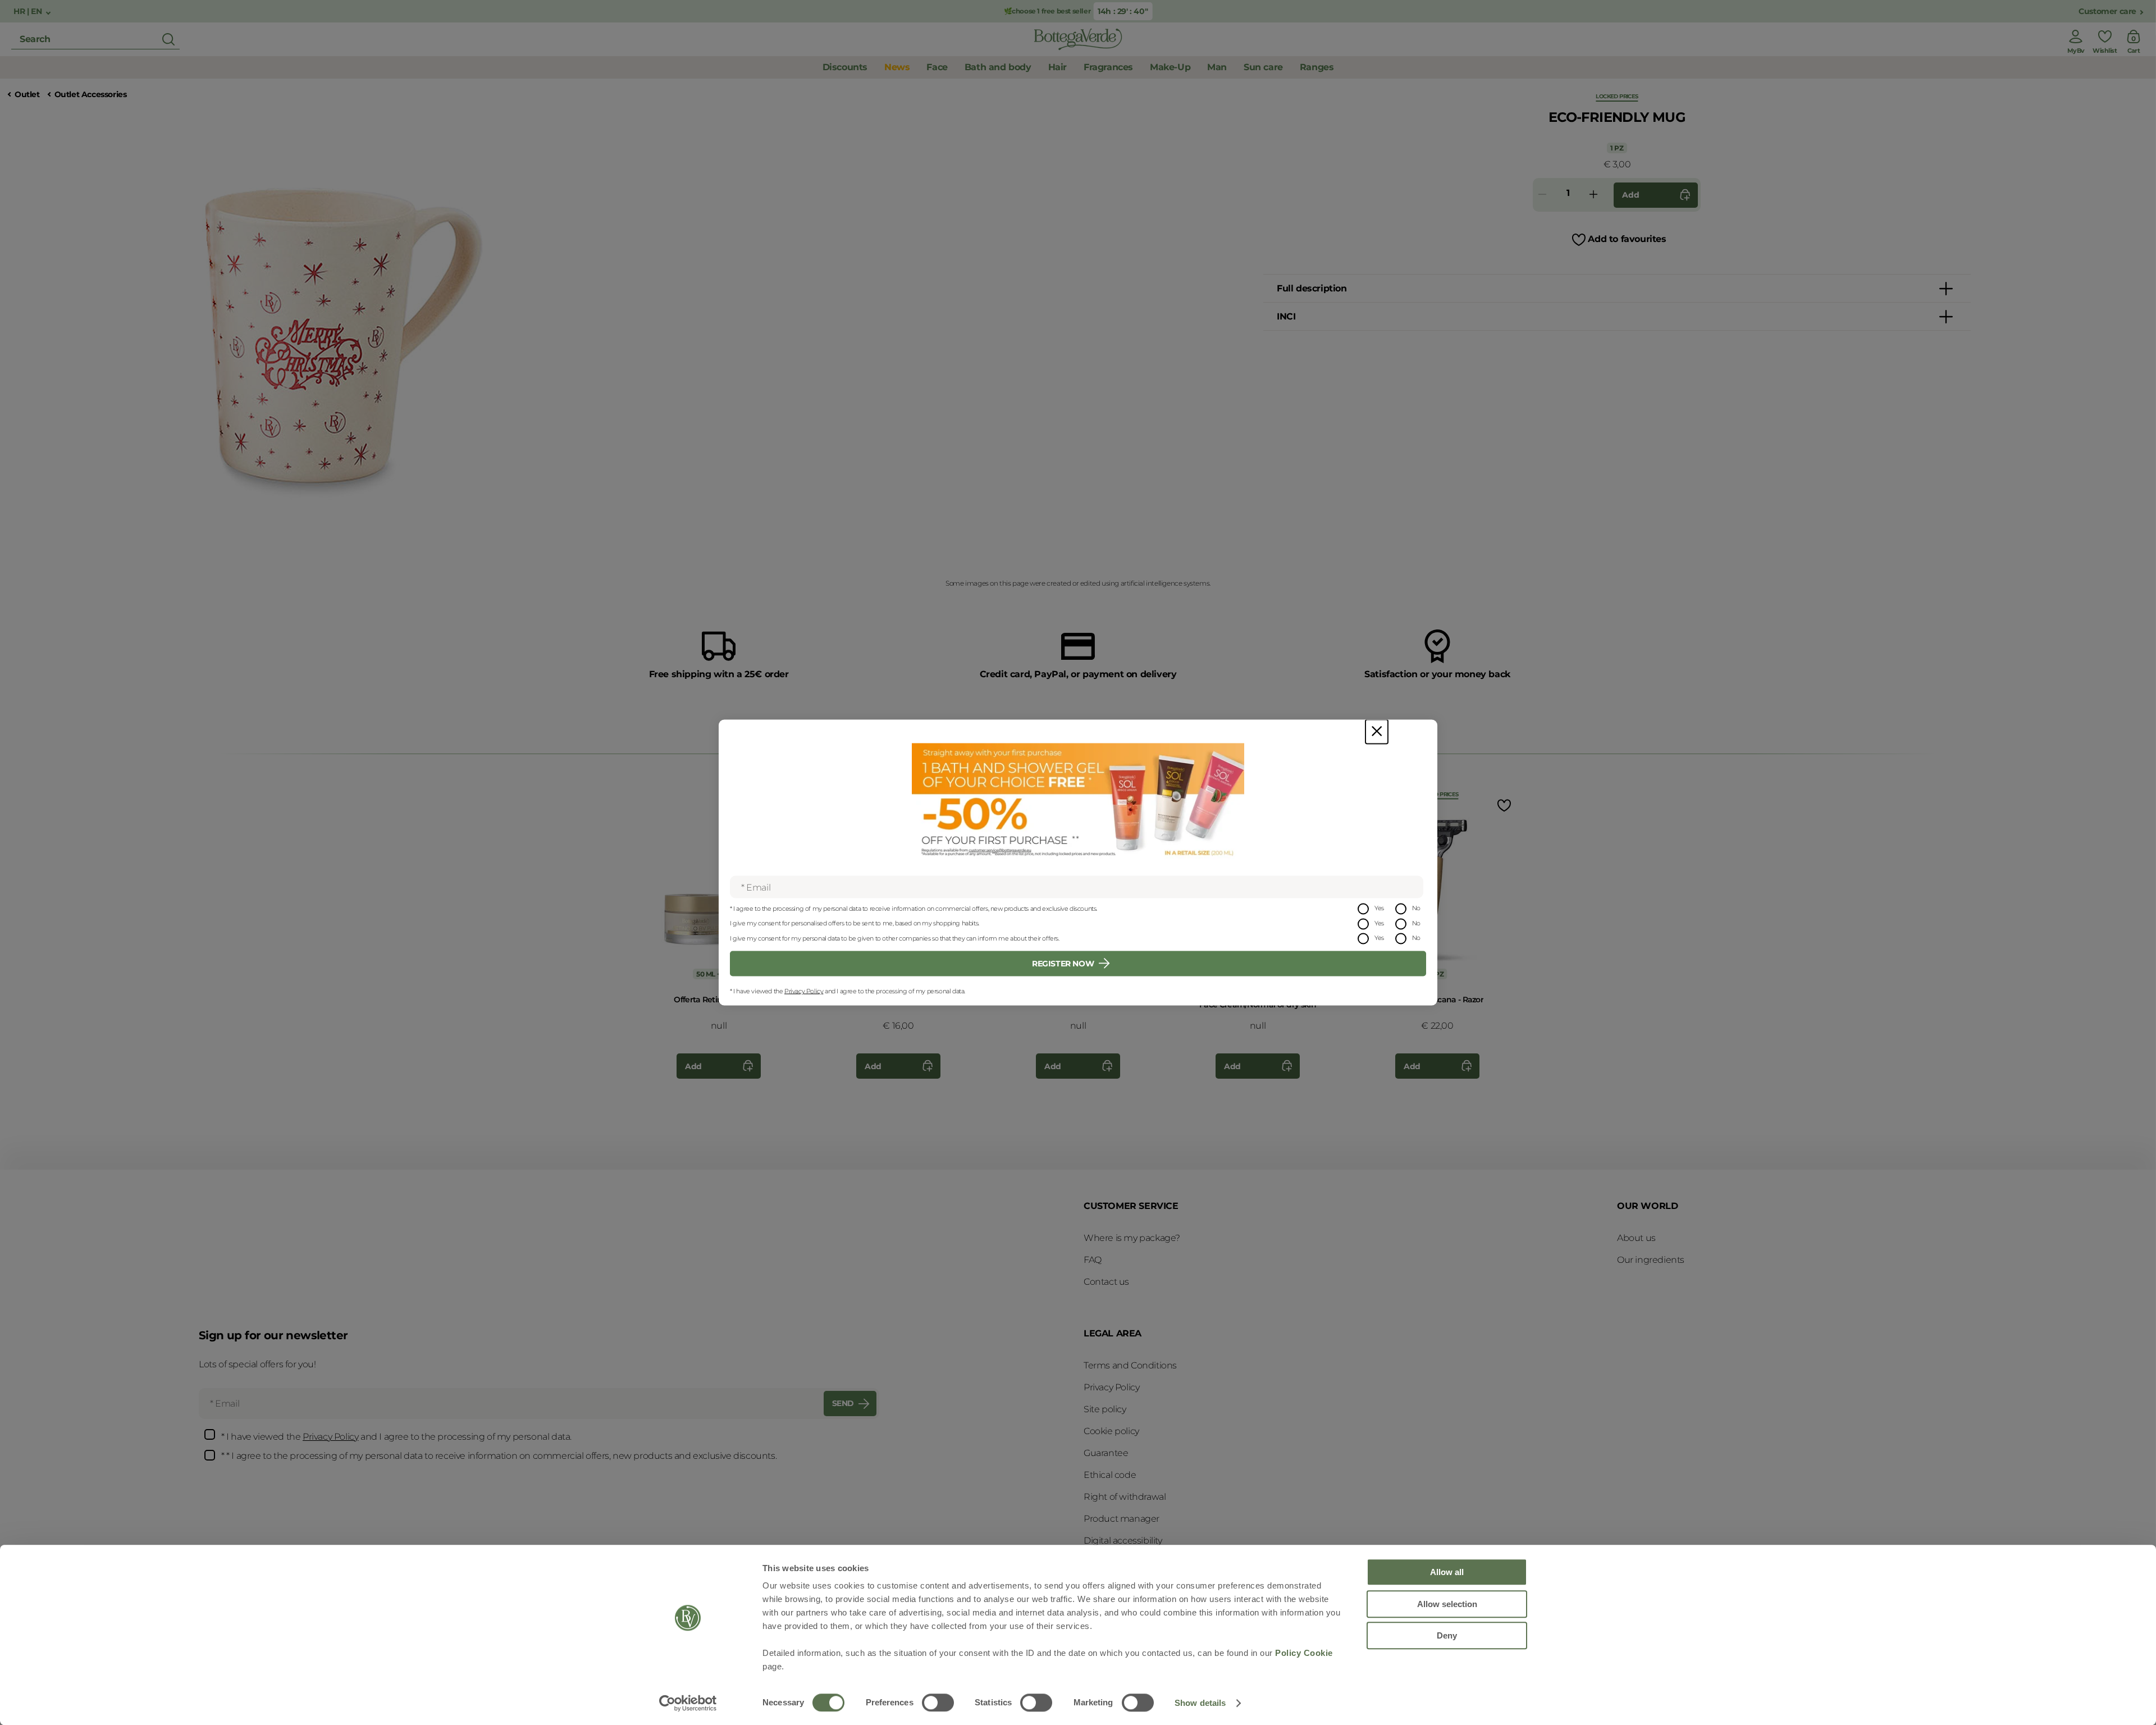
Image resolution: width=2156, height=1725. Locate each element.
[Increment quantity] (1593, 195)
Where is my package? (1132, 1238)
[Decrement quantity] (1542, 195)
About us (1636, 1238)
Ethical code (1110, 1475)
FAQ (1093, 1260)
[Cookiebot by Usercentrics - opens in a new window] (688, 1703)
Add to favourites (1627, 239)
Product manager (1122, 1519)
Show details (1200, 1703)
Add (1630, 195)
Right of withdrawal (1125, 1497)
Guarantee (1106, 1453)
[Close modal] (1377, 732)
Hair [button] (1058, 67)
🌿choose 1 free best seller (1048, 11)
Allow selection (1447, 1604)
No (1416, 908)
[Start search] (168, 39)
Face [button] (937, 67)
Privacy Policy (804, 991)
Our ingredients (1651, 1260)
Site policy (1105, 1409)
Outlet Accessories (91, 95)
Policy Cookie (1304, 1653)
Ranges (1317, 67)
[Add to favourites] (1503, 805)
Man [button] (1217, 67)
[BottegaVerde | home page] (1078, 39)
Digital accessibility (1123, 1541)
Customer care (2107, 12)
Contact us (1106, 1282)
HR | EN (29, 12)
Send (843, 1403)
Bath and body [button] (998, 67)
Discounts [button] (845, 67)
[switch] (938, 1703)
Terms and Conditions (1130, 1365)
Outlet (27, 95)
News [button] (897, 67)
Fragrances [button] (1108, 67)
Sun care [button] (1263, 67)
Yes (1379, 908)
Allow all (1447, 1572)
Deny (1447, 1635)
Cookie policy (1111, 1431)
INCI (1286, 316)
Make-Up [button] (1170, 67)
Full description (1312, 288)
